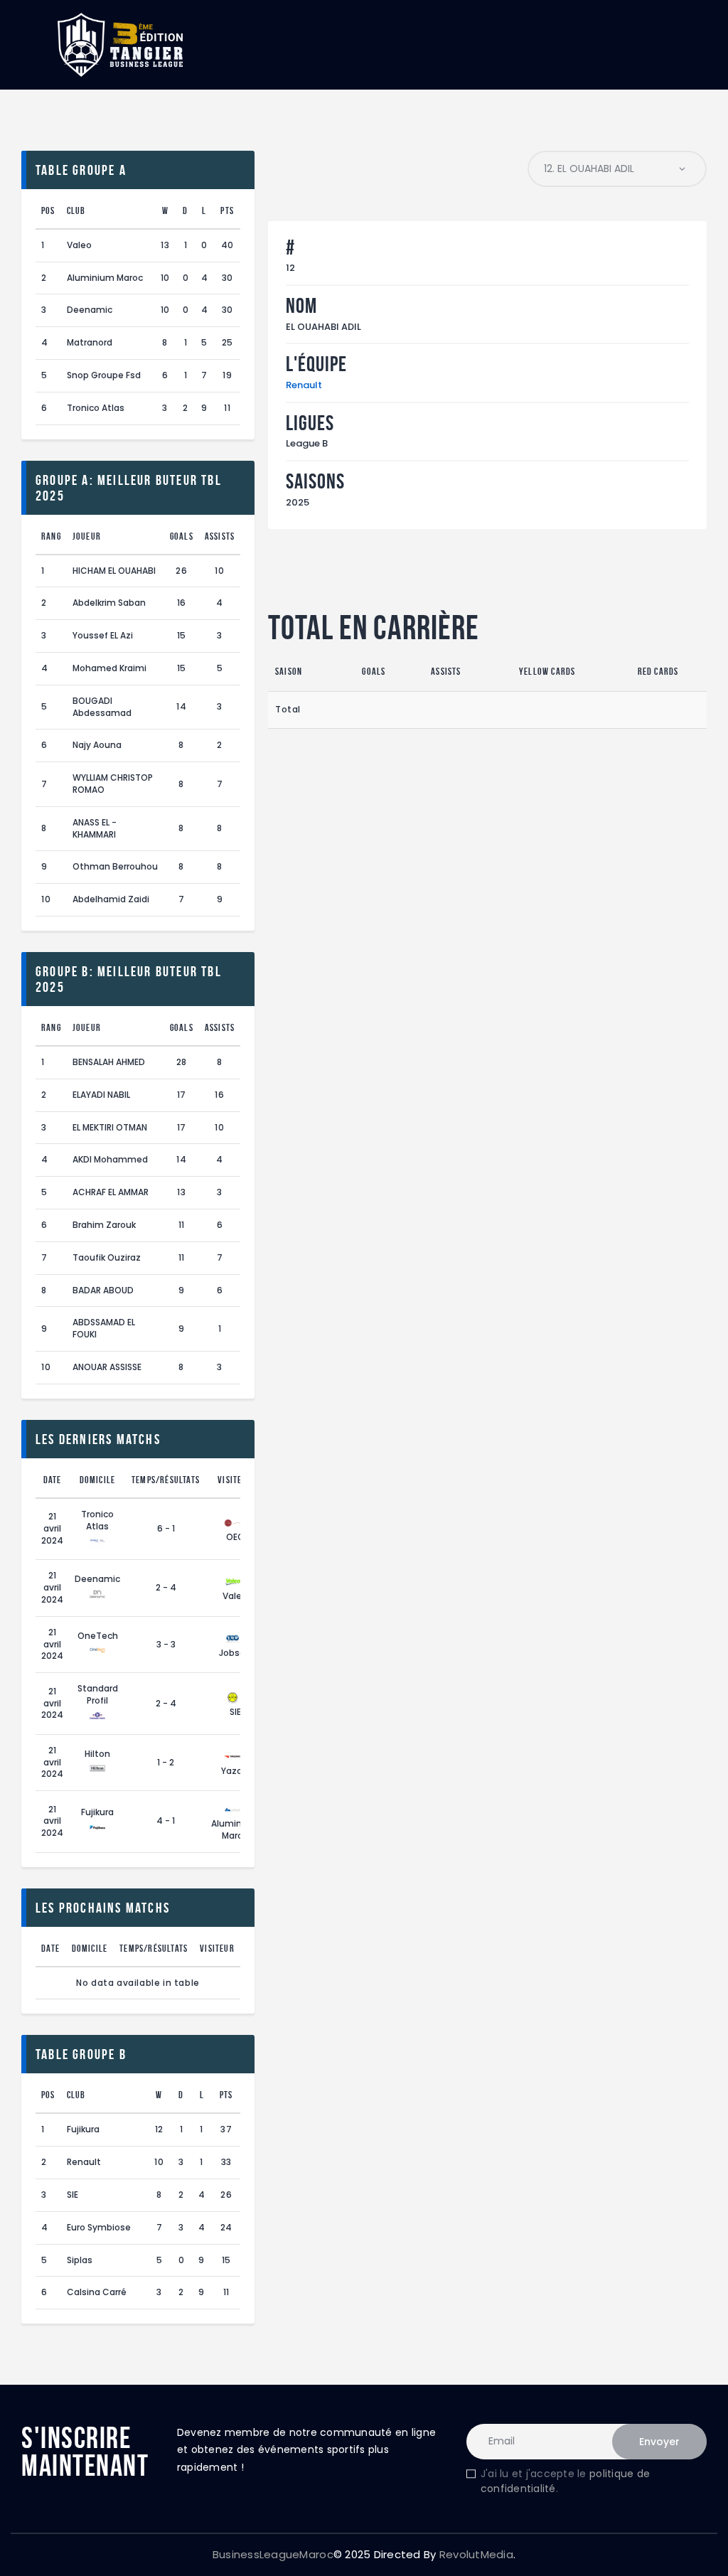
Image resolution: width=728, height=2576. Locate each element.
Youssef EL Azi (103, 635)
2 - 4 (166, 1587)
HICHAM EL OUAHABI (114, 571)
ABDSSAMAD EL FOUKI (104, 1328)
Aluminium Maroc (105, 278)
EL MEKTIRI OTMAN (110, 1127)
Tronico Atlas (96, 408)
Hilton (97, 1754)
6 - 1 (166, 1528)
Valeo (79, 245)
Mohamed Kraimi (109, 668)
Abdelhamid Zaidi (111, 899)
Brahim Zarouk (104, 1225)
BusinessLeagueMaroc (273, 2554)
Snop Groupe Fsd (104, 375)
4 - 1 (166, 1821)
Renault (304, 385)
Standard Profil (98, 1694)
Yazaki (235, 1771)
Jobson (235, 1653)
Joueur (87, 536)
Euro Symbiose (99, 2227)
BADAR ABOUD (103, 1290)
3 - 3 (166, 1644)
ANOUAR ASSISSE (107, 1367)
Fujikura (97, 1812)
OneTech (98, 1636)
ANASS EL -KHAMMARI (95, 828)
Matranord (90, 342)
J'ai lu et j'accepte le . (565, 2481)
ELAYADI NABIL (101, 1095)
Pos (48, 210)
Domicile (98, 1480)
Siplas (80, 2260)
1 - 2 (166, 1762)
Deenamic (90, 310)
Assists (220, 536)
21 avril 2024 (52, 1528)
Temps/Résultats (166, 1480)
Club (76, 210)
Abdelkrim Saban (109, 603)
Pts (227, 210)
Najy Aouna (97, 745)
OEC (235, 1537)
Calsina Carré (97, 2292)
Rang (51, 536)
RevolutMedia (476, 2554)
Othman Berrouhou (115, 866)
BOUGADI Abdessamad (102, 707)
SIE (235, 1712)
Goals (182, 536)
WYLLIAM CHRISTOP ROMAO (113, 784)
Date (53, 1480)
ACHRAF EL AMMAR (111, 1192)
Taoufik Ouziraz (107, 1257)
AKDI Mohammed (110, 1159)
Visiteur (235, 1480)
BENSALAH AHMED (109, 1062)
